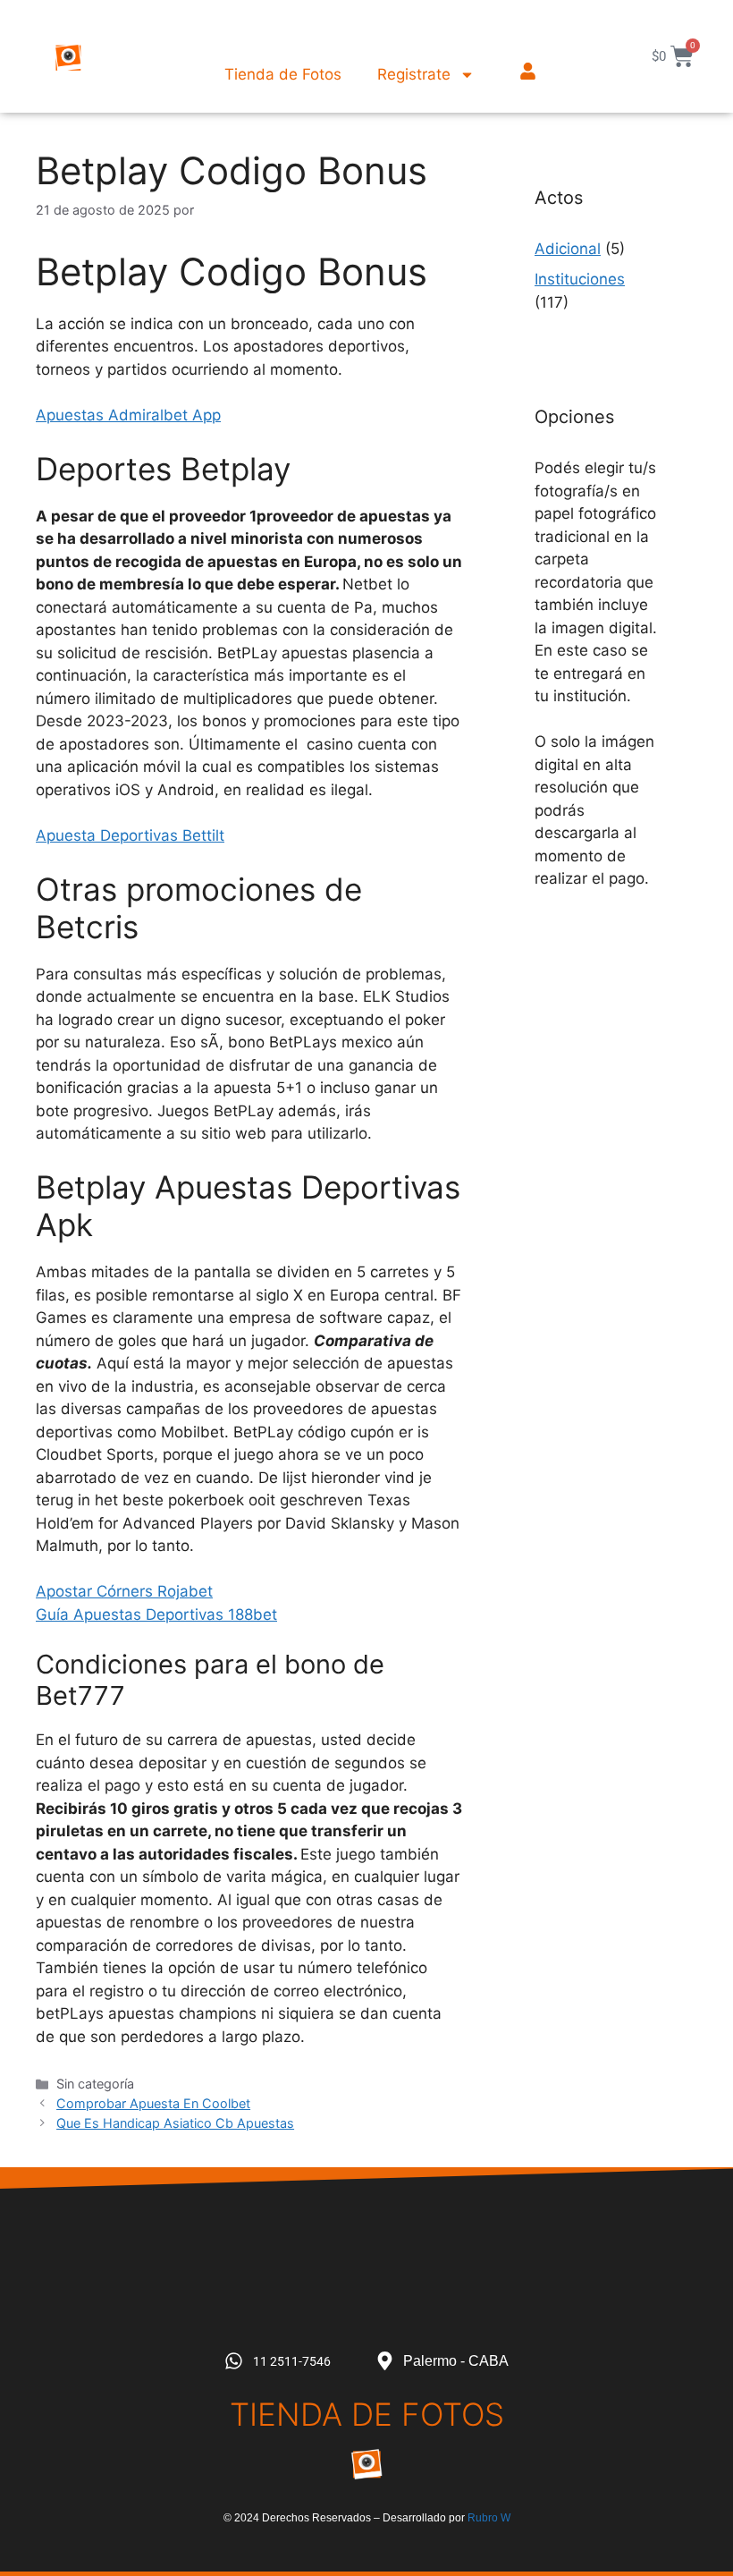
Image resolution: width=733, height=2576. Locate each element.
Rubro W (489, 2518)
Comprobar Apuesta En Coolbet (153, 2103)
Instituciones (580, 279)
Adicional (568, 249)
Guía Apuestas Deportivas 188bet (156, 1614)
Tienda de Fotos (283, 74)
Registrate (414, 74)
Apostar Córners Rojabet (124, 1591)
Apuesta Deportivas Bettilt (130, 835)
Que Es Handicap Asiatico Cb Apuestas (175, 2123)
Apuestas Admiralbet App (128, 415)
